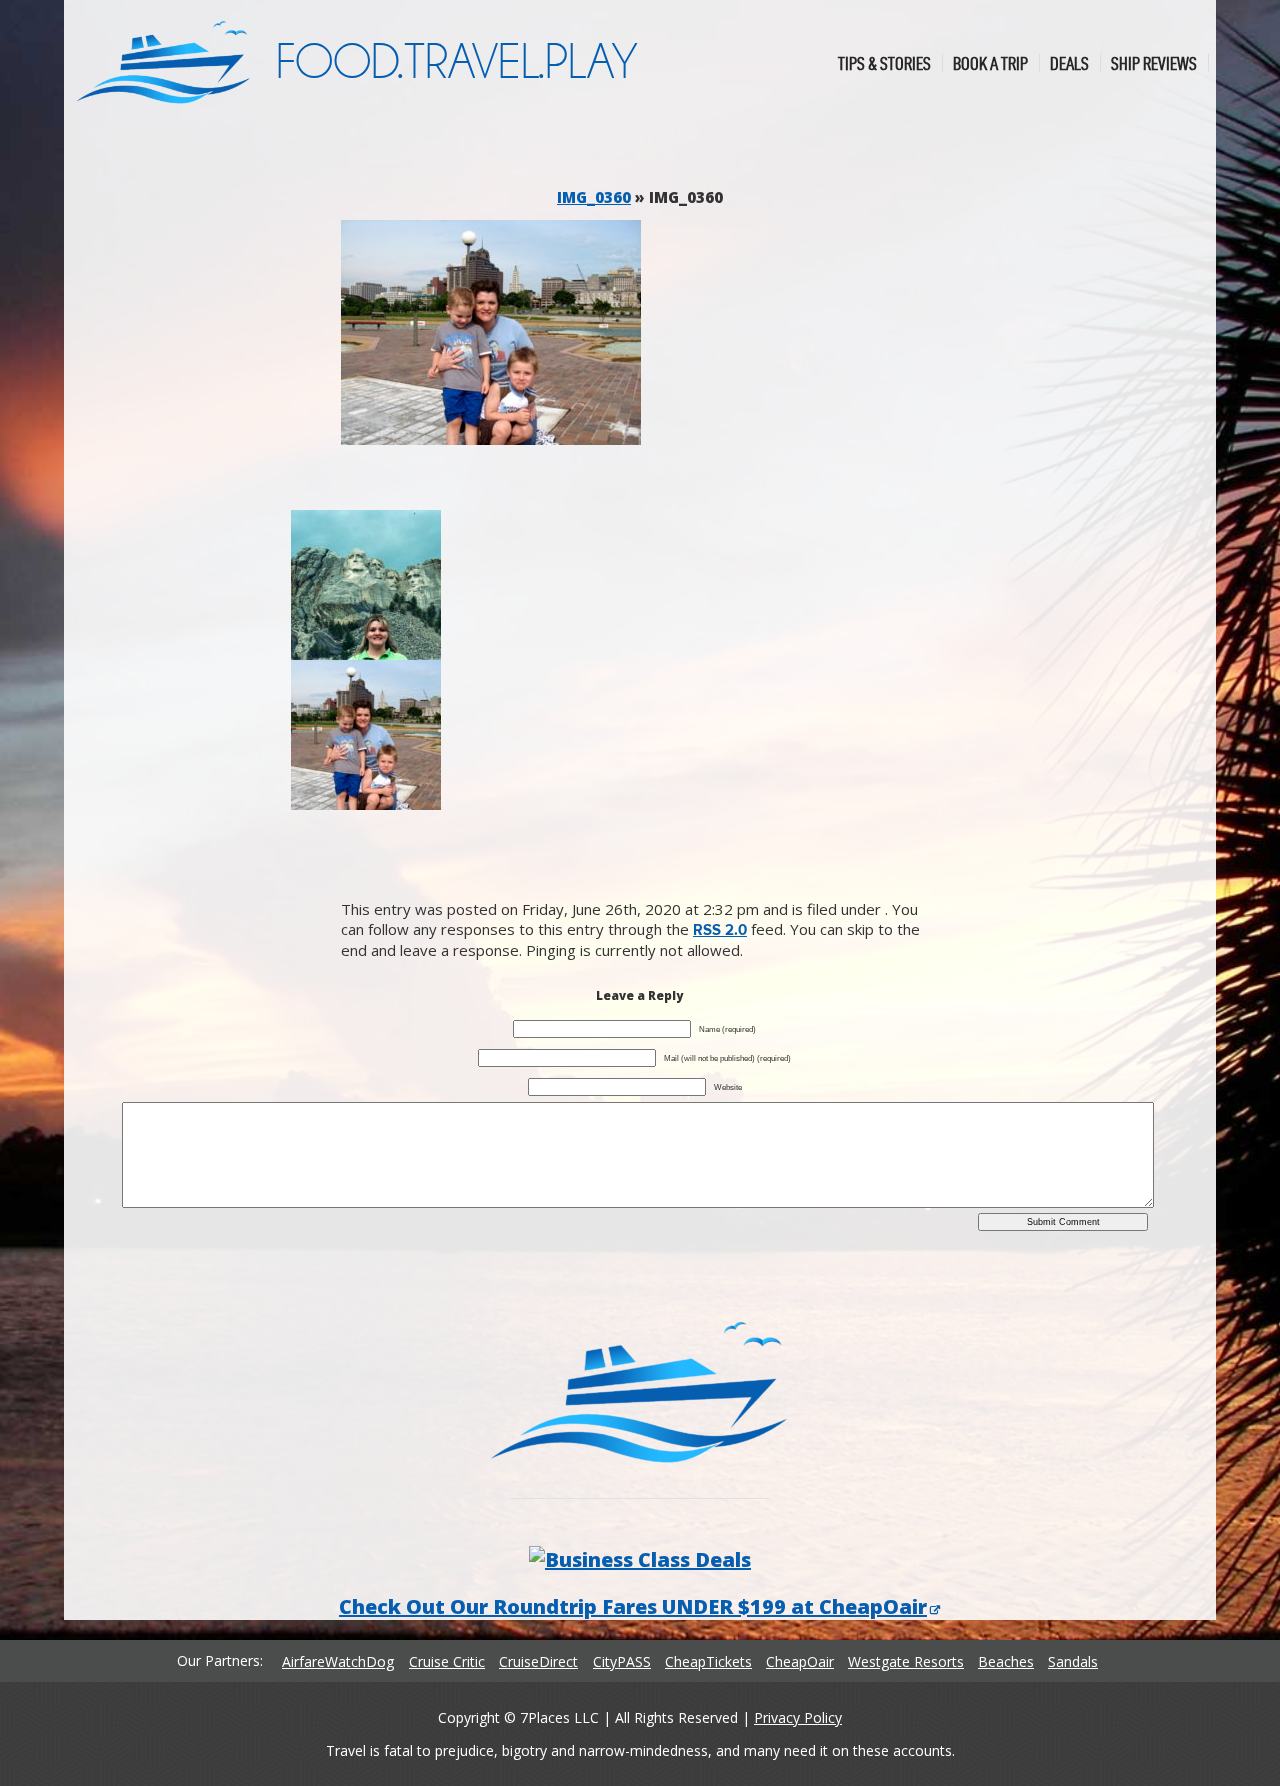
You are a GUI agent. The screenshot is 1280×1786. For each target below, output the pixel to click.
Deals (1069, 62)
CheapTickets (708, 1661)
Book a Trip (990, 62)
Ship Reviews (1154, 62)
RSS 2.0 (720, 930)
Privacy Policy (798, 1717)
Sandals (1073, 1661)
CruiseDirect (538, 1661)
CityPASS (622, 1661)
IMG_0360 (594, 197)
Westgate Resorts (906, 1661)
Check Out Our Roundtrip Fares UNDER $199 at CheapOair (633, 1606)
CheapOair (800, 1661)
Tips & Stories (884, 62)
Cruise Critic (447, 1661)
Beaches (1006, 1661)
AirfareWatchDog (338, 1661)
